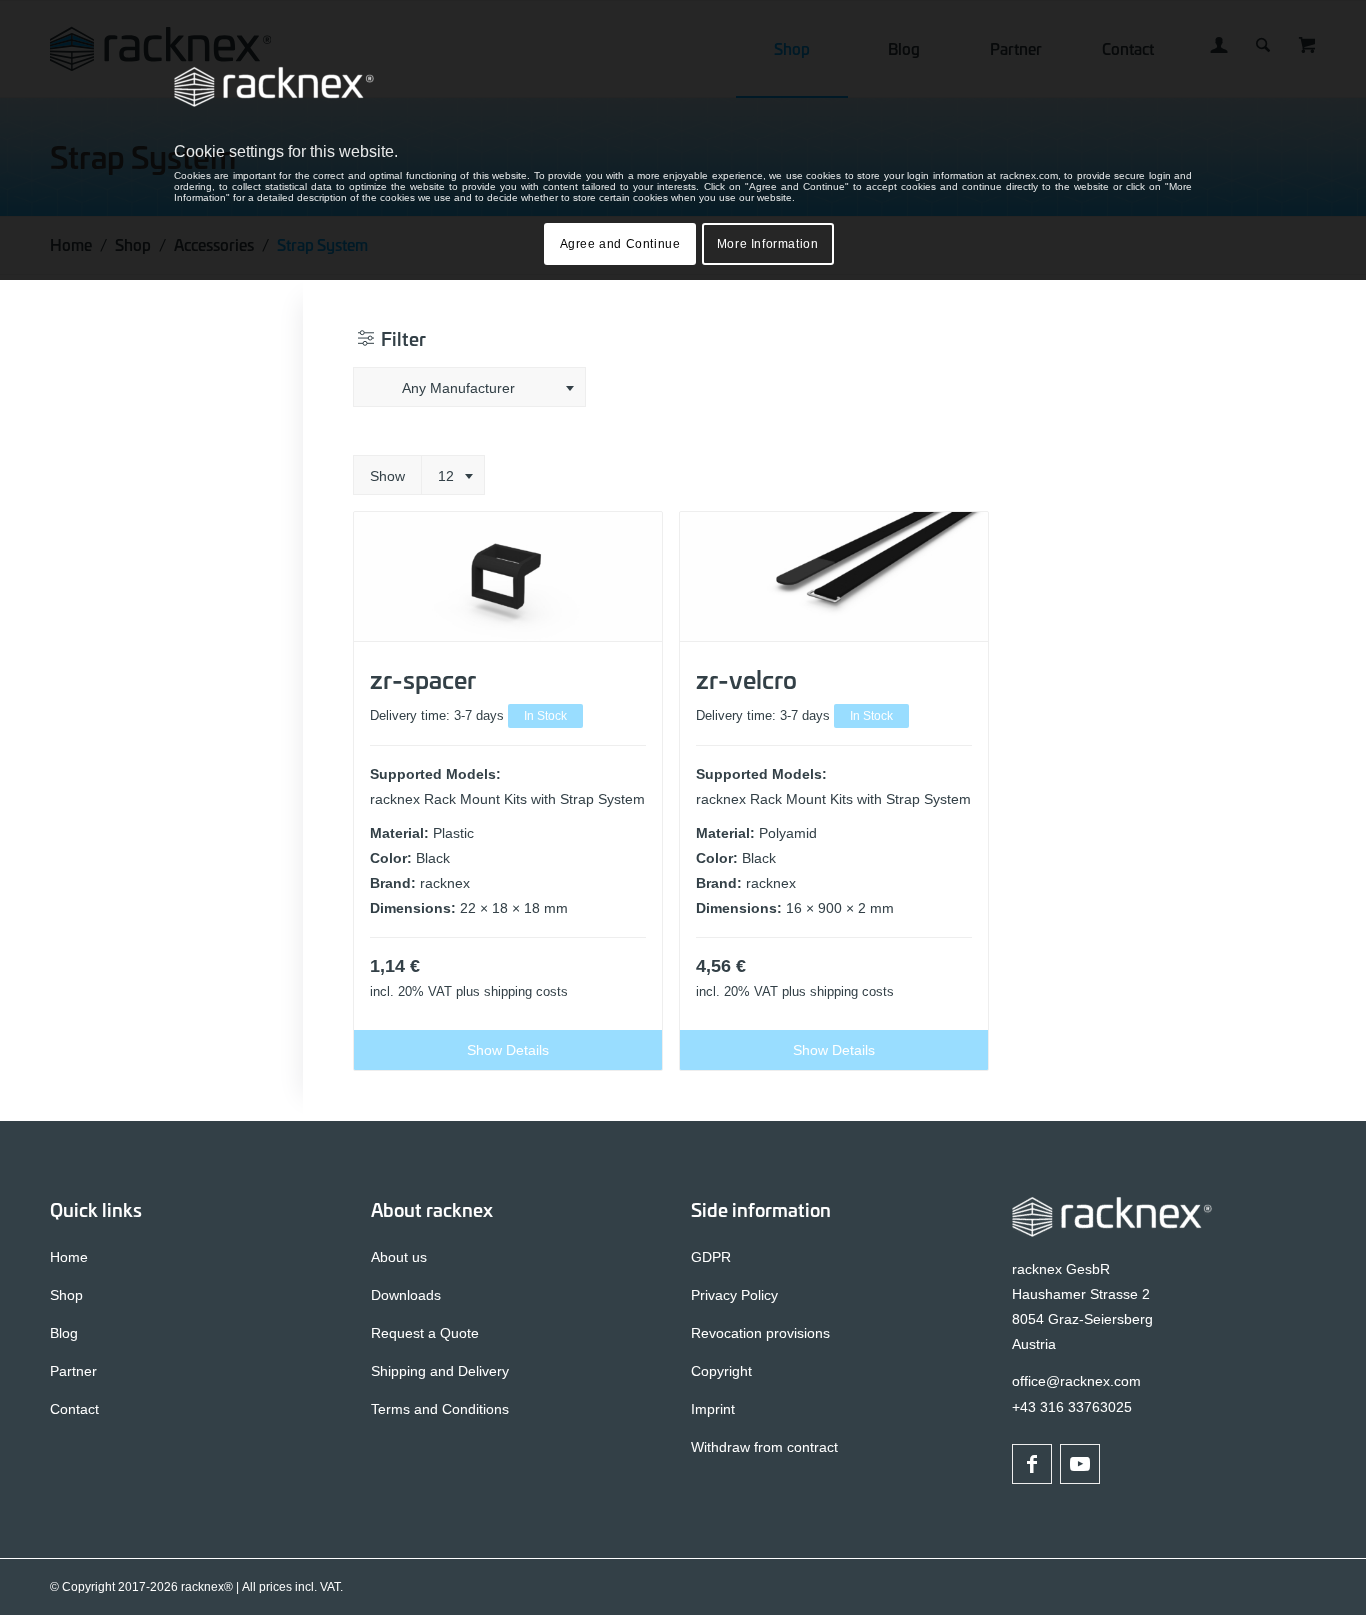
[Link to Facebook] (1032, 1464)
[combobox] (469, 387)
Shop (66, 1295)
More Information (768, 244)
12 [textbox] (446, 476)
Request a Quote (425, 1333)
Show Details (508, 1050)
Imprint (713, 1409)
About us (399, 1257)
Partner (73, 1371)
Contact (74, 1409)
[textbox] (469, 388)
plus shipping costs (512, 992)
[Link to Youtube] (1080, 1464)
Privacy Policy (734, 1295)
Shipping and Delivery (440, 1371)
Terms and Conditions (440, 1409)
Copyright (721, 1371)
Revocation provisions (760, 1333)
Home (69, 1257)
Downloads (406, 1295)
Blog (64, 1333)
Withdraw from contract (764, 1447)
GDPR (711, 1257)
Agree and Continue (620, 244)
